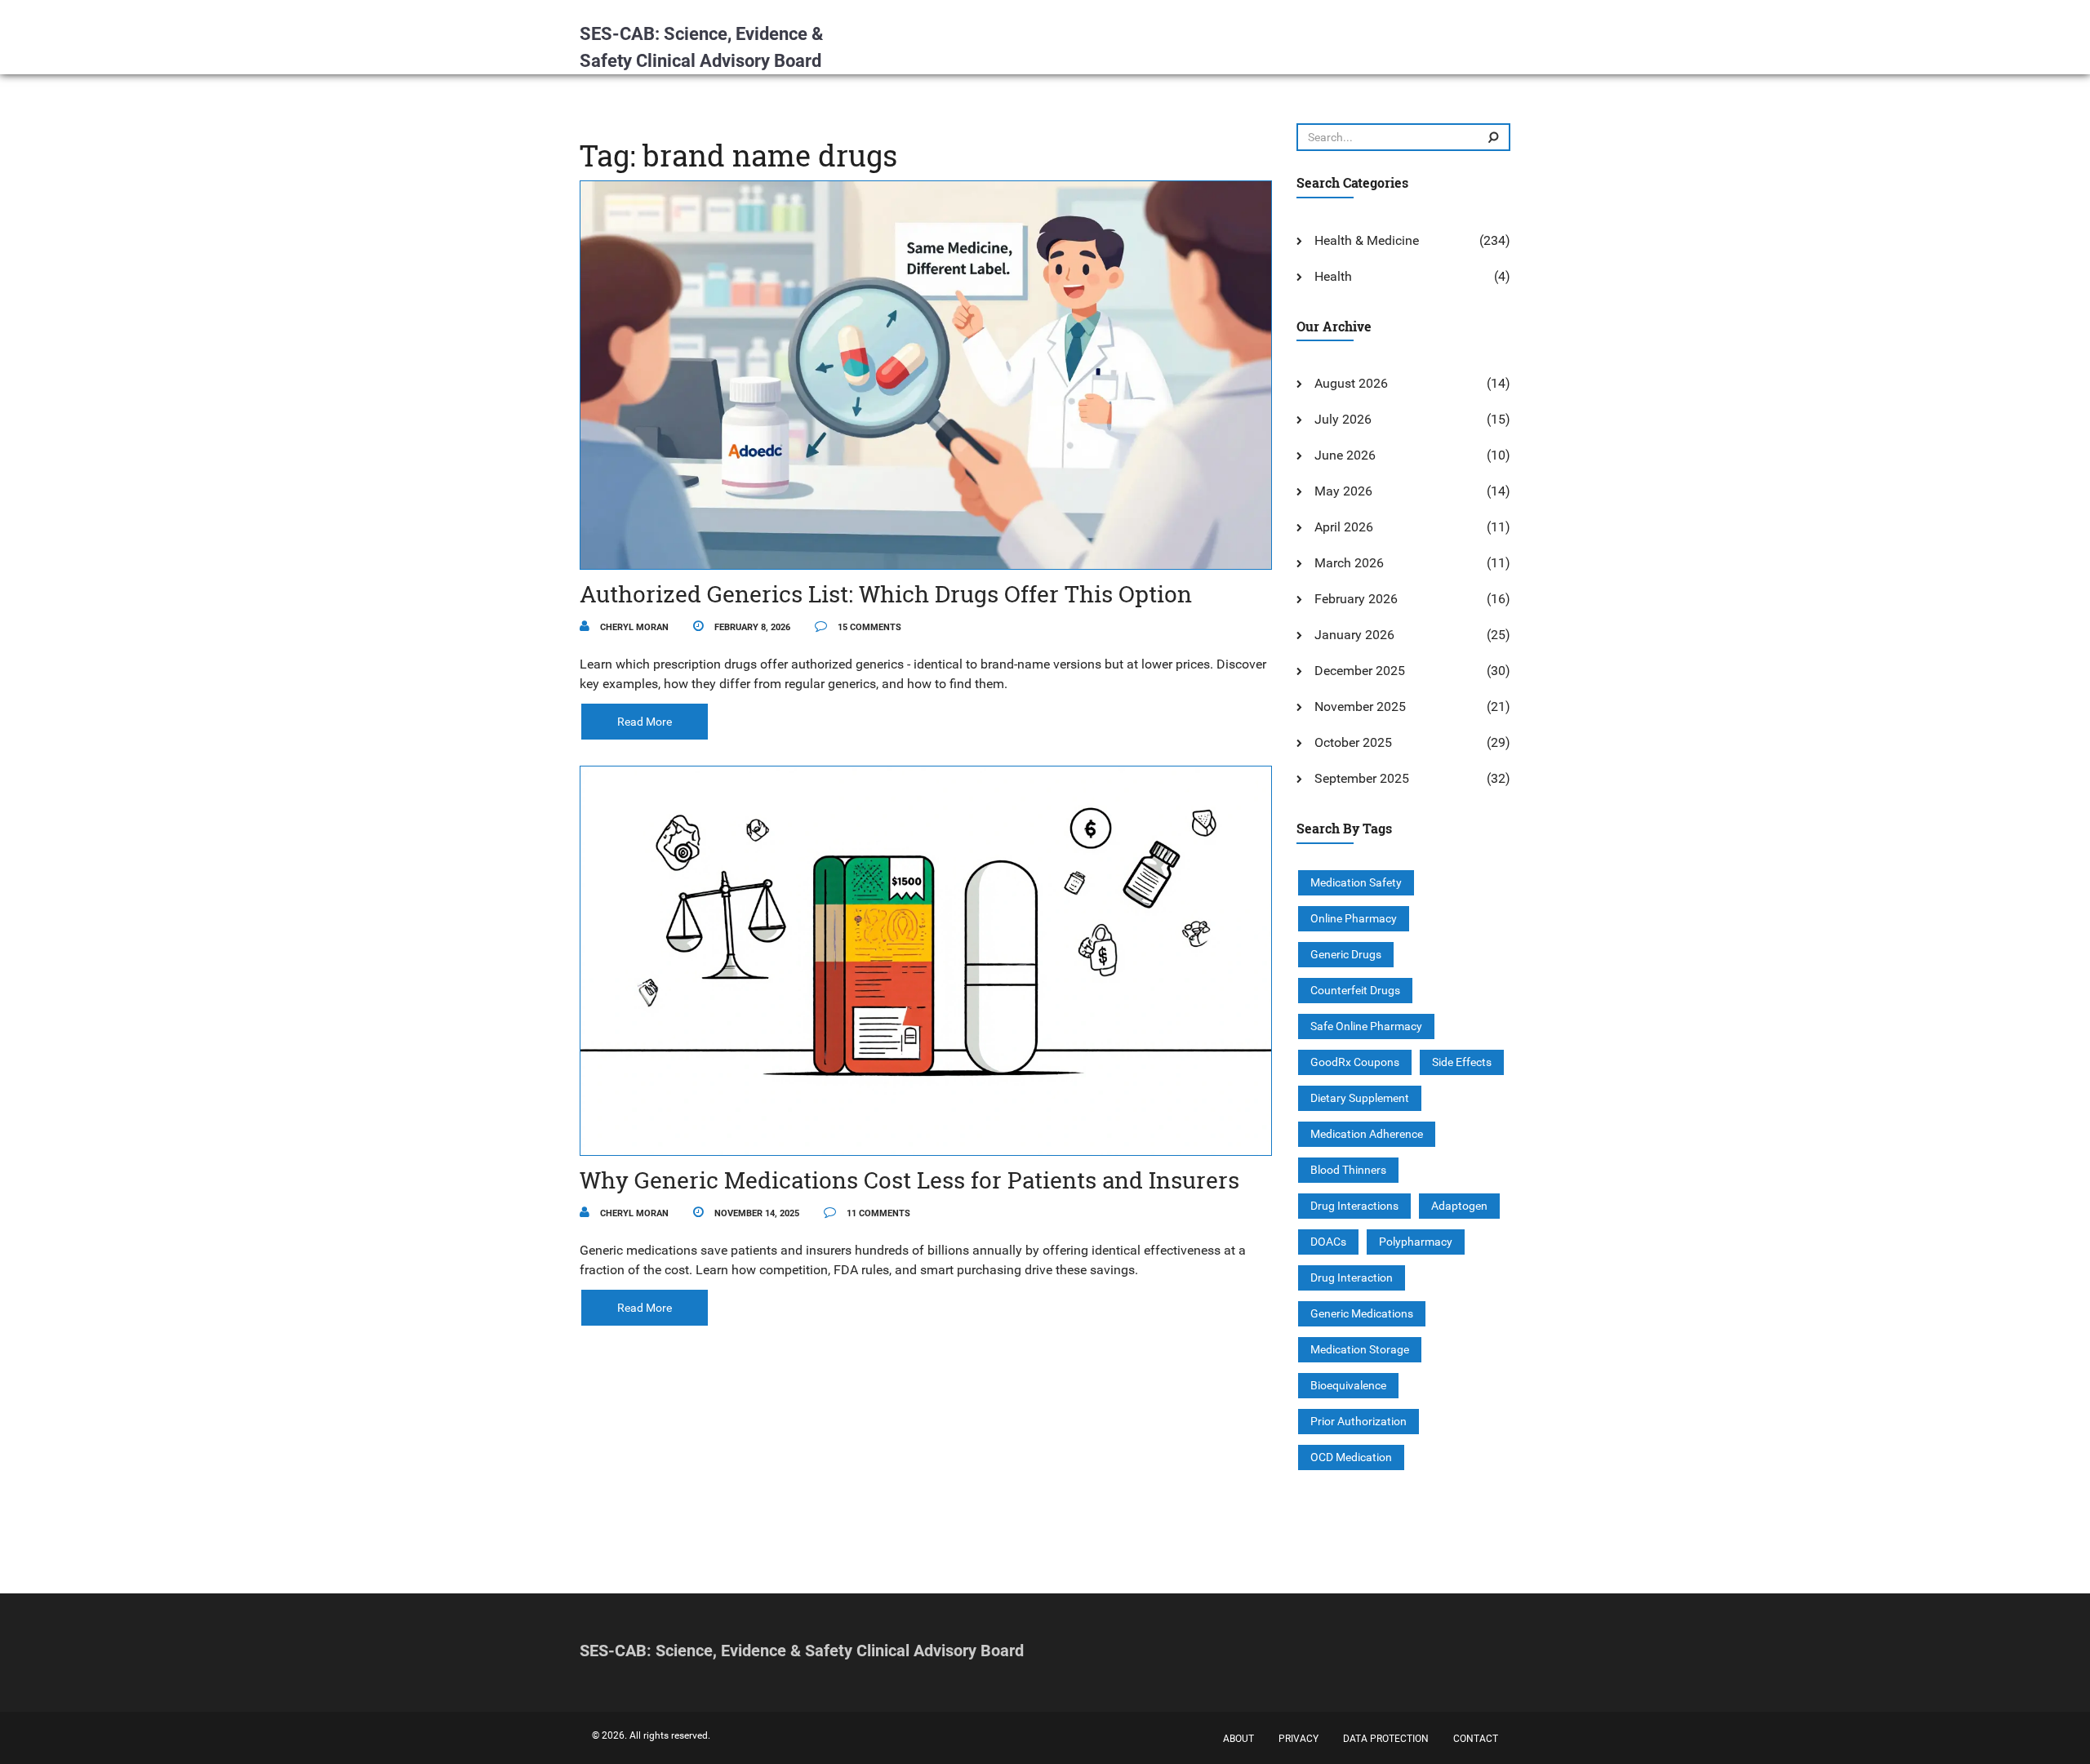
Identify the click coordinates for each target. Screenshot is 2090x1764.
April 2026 (1344, 527)
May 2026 (1343, 491)
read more (645, 722)
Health (1333, 276)
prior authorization (1358, 1421)
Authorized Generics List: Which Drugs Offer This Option (886, 594)
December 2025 (1360, 671)
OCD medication (1351, 1457)
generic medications (1362, 1313)
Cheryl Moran (633, 627)
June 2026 (1345, 455)
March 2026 (1349, 563)
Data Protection (1386, 1739)
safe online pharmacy (1366, 1026)
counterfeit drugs (1355, 990)
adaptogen (1459, 1206)
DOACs (1328, 1242)
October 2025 (1353, 742)
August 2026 (1351, 383)
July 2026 (1343, 419)
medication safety (1356, 882)
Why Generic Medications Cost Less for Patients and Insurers (909, 1180)
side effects (1462, 1062)
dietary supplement (1360, 1098)
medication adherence (1367, 1134)
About (1238, 1739)
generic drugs (1346, 954)
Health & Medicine (1367, 240)
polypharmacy (1416, 1242)
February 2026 (1356, 599)
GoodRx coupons (1355, 1062)
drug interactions (1354, 1206)
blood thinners (1348, 1170)
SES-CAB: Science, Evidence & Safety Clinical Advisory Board (701, 47)
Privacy (1298, 1739)
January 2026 (1354, 635)
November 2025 (1360, 706)
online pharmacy (1354, 918)
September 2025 (1362, 778)
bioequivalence (1348, 1385)
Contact (1476, 1739)
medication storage (1360, 1349)
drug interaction (1352, 1277)
